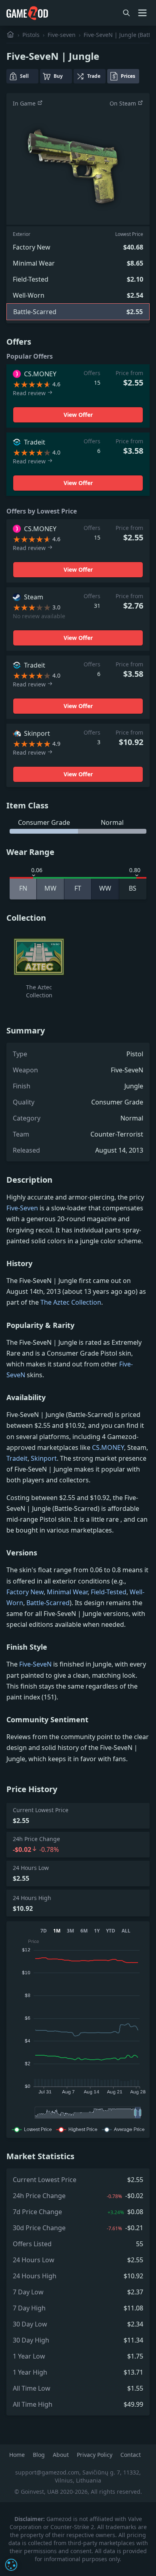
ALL (126, 1931)
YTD (111, 1931)
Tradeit (17, 1458)
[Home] (10, 35)
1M (57, 1931)
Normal (132, 1118)
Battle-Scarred (48, 1603)
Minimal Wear (67, 1592)
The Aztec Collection (71, 1302)
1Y (97, 1931)
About (62, 2455)
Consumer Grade (117, 1102)
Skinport (44, 1458)
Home (18, 2455)
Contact (131, 2455)
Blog (40, 2455)
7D (44, 1931)
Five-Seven (22, 1208)
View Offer (78, 415)
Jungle (134, 1086)
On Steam (124, 103)
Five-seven (62, 35)
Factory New (25, 1592)
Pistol (135, 1054)
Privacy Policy (95, 2455)
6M (84, 1931)
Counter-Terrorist (117, 1134)
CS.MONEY (108, 1447)
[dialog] (11, 2565)
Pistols (31, 35)
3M (70, 1931)
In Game (25, 103)
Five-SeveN (127, 1070)
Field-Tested (109, 1592)
